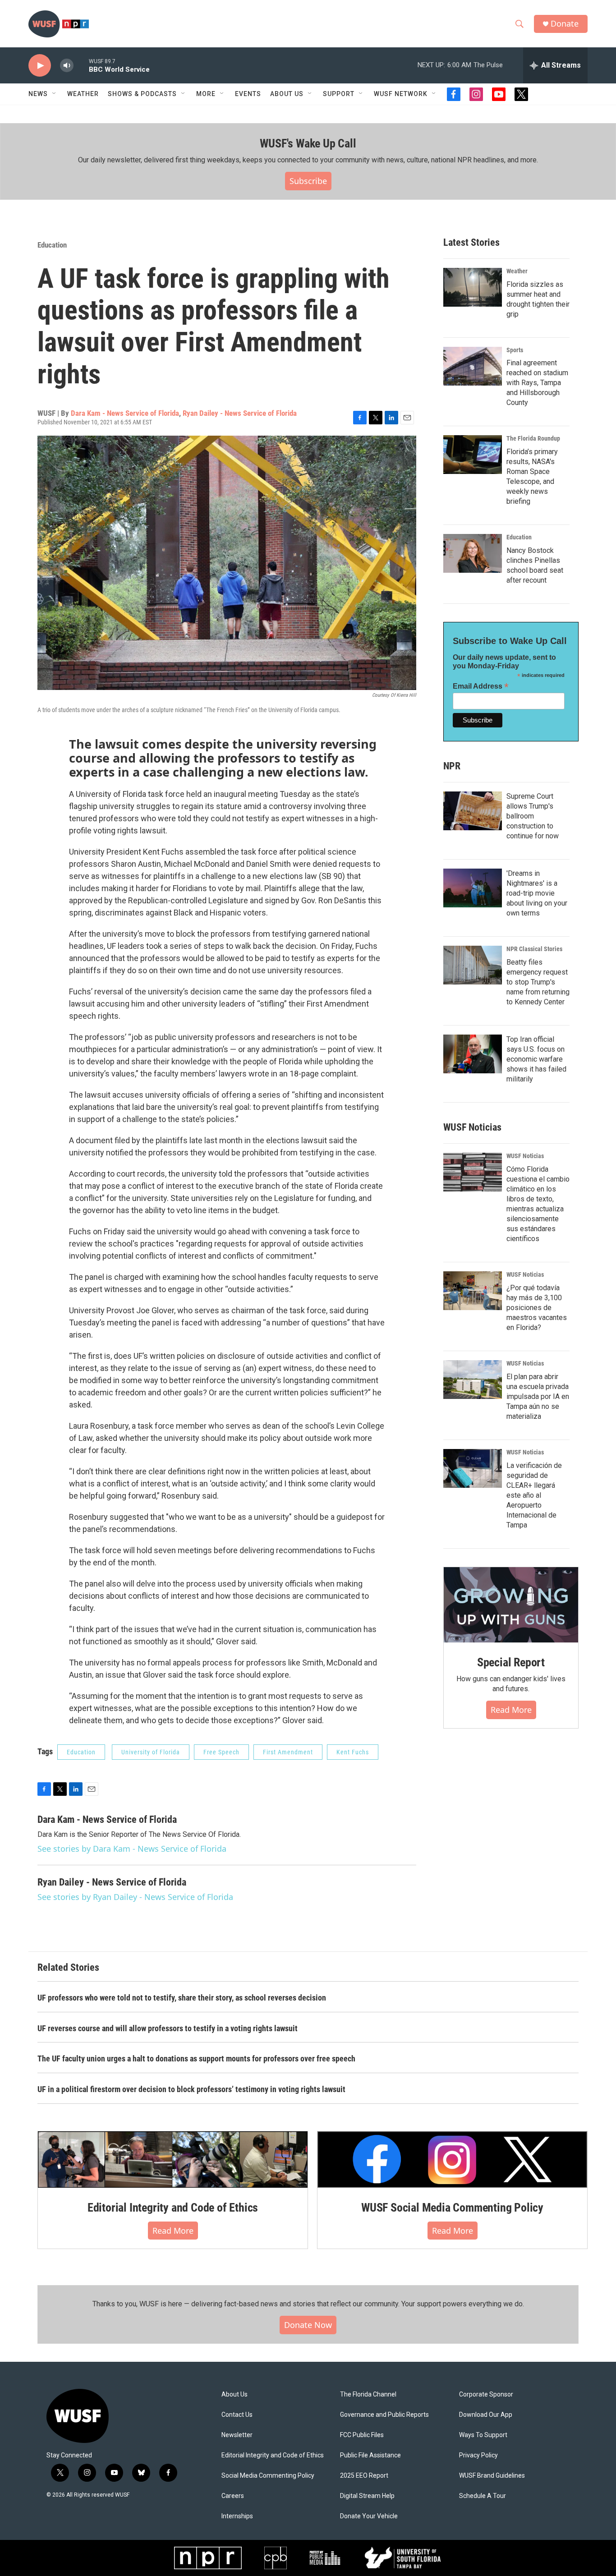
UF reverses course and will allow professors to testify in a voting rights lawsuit (168, 2028)
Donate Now (308, 2325)
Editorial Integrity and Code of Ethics (173, 2208)
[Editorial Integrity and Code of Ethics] (173, 2159)
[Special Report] (511, 1605)
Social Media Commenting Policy (268, 2476)
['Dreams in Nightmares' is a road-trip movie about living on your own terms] (473, 888)
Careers (233, 2496)
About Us (234, 2394)
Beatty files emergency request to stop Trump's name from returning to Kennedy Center (538, 982)
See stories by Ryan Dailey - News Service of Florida (135, 1897)
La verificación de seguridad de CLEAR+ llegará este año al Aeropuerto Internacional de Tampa (534, 1495)
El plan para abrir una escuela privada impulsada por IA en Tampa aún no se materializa (538, 1396)
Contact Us (237, 2415)
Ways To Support (483, 2435)
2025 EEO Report (364, 2476)
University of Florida (151, 1752)
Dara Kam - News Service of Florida (125, 413)
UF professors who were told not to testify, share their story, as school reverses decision (182, 1998)
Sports (515, 350)
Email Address (481, 686)
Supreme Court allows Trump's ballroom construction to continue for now (533, 816)
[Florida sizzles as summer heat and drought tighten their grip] (473, 287)
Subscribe (308, 181)
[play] (40, 66)
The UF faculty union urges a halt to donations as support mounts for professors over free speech (196, 2058)
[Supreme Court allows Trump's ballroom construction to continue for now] (473, 811)
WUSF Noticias (525, 1156)
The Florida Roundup (533, 438)
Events (248, 94)
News (38, 94)
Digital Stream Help (367, 2496)
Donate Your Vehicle (369, 2516)
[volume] (67, 66)
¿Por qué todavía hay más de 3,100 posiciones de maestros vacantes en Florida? (537, 1308)
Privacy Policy (478, 2455)
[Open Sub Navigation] (55, 94)
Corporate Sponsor (486, 2394)
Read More (511, 1710)
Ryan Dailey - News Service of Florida (240, 413)
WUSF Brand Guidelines (492, 2476)
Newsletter (237, 2435)
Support (339, 94)
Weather (83, 94)
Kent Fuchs (353, 1752)
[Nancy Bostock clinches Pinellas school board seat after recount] (473, 553)
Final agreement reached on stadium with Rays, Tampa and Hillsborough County (537, 383)
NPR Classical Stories (534, 949)
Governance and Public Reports (384, 2415)
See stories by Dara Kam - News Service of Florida (132, 1849)
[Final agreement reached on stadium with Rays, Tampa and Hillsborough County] (473, 366)
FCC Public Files (362, 2435)
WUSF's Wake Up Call (308, 143)
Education (52, 245)
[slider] (81, 65)
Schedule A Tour (483, 2496)
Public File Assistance (370, 2455)
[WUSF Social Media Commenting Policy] (452, 2159)
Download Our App (486, 2415)
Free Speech (221, 1752)
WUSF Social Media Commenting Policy (452, 2208)
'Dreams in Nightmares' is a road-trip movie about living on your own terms (537, 893)
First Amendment (288, 1752)
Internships (237, 2516)
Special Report (511, 1662)
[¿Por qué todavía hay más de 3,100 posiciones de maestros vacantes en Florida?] (473, 1291)
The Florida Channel (368, 2394)
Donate (565, 24)
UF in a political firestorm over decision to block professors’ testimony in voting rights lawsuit (191, 2089)
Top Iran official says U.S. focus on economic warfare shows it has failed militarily (536, 1059)
